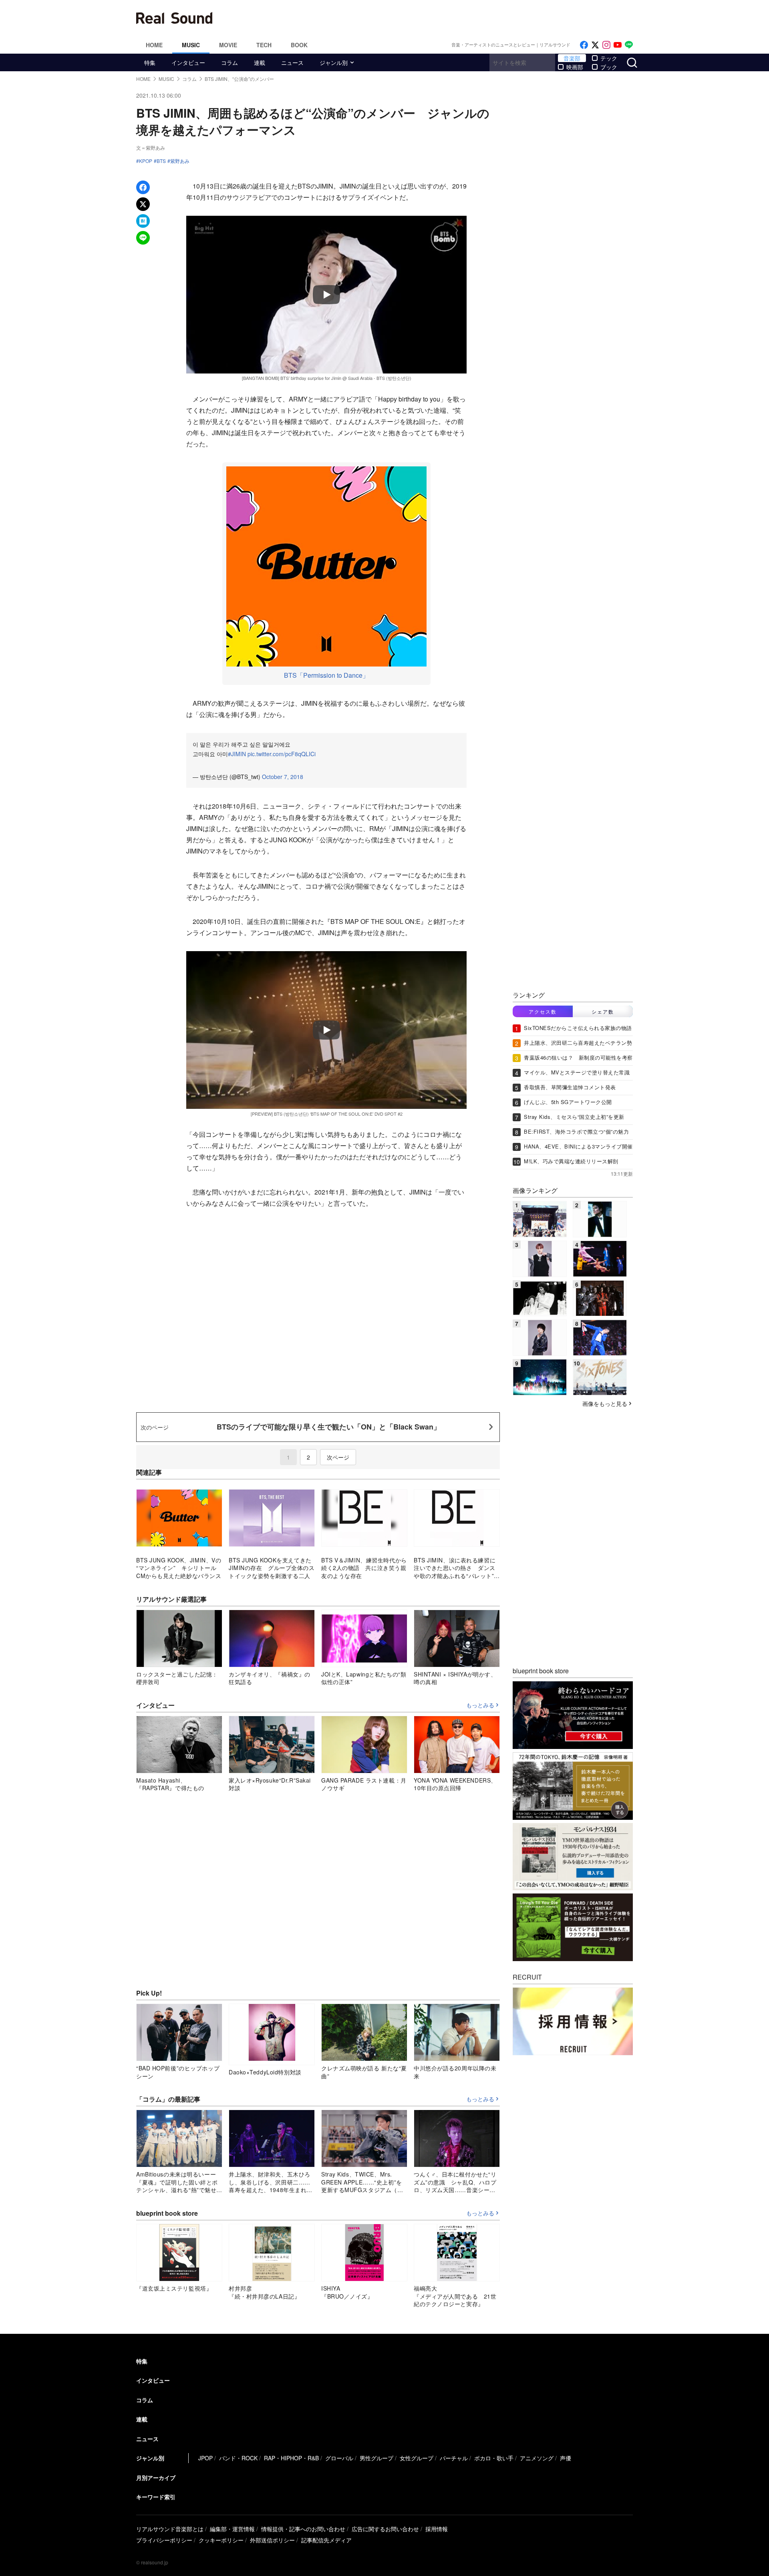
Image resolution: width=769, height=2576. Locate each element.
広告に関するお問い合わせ (385, 2529)
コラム (229, 62)
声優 (566, 2458)
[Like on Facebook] (584, 45)
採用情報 (437, 2529)
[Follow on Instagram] (606, 45)
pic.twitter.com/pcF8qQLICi (282, 754)
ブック (609, 67)
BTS (161, 161)
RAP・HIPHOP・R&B (291, 2458)
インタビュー (188, 62)
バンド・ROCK (238, 2458)
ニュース (292, 62)
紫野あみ (180, 161)
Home (154, 45)
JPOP (205, 2458)
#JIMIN (237, 754)
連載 (260, 62)
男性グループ (376, 2458)
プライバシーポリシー (164, 2540)
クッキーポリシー (221, 2540)
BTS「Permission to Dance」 (326, 675)
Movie (228, 45)
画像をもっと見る (605, 1403)
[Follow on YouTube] (618, 45)
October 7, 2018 (283, 777)
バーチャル (454, 2458)
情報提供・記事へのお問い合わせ (303, 2529)
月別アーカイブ (156, 2478)
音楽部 (572, 58)
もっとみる (480, 1705)
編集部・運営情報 (232, 2529)
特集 (150, 62)
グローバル (339, 2458)
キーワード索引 (156, 2497)
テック (609, 58)
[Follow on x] (595, 45)
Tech (264, 45)
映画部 (575, 67)
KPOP (146, 161)
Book (299, 45)
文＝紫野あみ (151, 148)
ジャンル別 (334, 62)
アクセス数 (543, 1011)
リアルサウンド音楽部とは (170, 2529)
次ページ (338, 1457)
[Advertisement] (439, 18)
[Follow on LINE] (629, 45)
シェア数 (603, 1011)
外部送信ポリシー (272, 2540)
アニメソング (537, 2458)
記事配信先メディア (326, 2540)
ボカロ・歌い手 (494, 2458)
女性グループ (417, 2458)
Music (191, 45)
